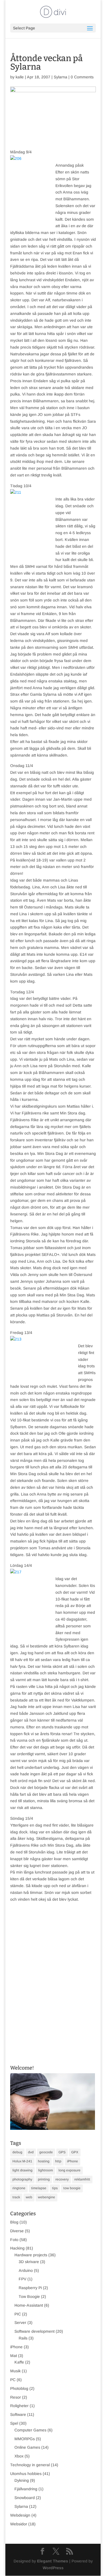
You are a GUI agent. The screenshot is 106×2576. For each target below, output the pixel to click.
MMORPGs (25, 2439)
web (29, 2197)
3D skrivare (29, 2262)
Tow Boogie (29, 2296)
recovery (62, 2179)
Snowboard (25, 2498)
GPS (62, 2152)
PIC (18, 2314)
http (58, 2161)
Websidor (19, 2524)
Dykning (22, 2480)
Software (18, 2414)
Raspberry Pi (30, 2288)
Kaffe (19, 2362)
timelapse (39, 2188)
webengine (46, 2197)
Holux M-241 (22, 2161)
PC (13, 2380)
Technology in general (30, 2465)
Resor (16, 2397)
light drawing (22, 2170)
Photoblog (19, 2388)
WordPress (53, 2568)
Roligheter (19, 2406)
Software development (34, 2331)
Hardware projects (31, 2255)
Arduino (26, 2270)
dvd (31, 2152)
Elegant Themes (53, 2561)
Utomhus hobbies (26, 2474)
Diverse (17, 2231)
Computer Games (30, 2430)
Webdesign (20, 2515)
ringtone (19, 2188)
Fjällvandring (26, 2489)
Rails (23, 2338)
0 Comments (82, 77)
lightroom (46, 2170)
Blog (14, 2222)
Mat (14, 2356)
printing (44, 2179)
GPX (75, 2152)
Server (20, 2323)
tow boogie (72, 2188)
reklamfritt (82, 2179)
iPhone (73, 2161)
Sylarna (60, 77)
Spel (14, 2423)
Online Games (27, 2447)
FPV (22, 2279)
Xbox (19, 2456)
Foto (14, 2240)
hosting (44, 2161)
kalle (20, 77)
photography (22, 2179)
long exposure (70, 2170)
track (16, 2197)
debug (17, 2152)
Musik (15, 2371)
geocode (46, 2152)
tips (55, 2188)
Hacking (17, 2248)
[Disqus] (53, 1973)
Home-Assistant (29, 2305)
